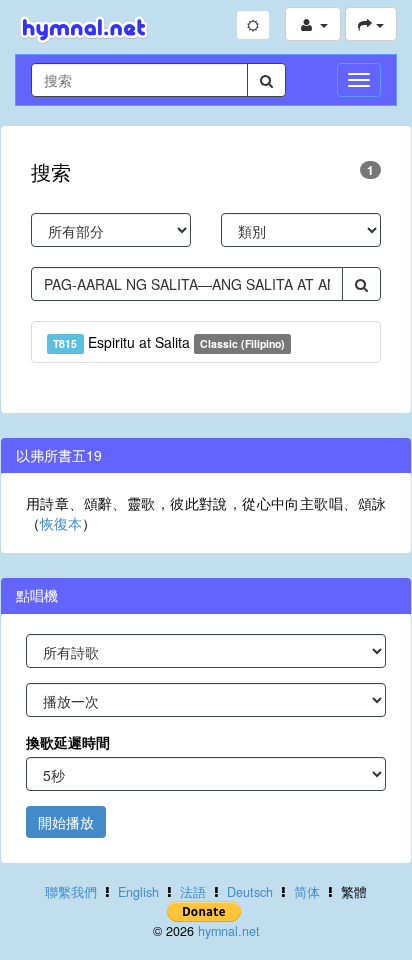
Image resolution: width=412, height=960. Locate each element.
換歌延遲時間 (68, 742)
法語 (193, 892)
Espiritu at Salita (169, 342)
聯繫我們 (71, 892)
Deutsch (250, 892)
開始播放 (66, 822)
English (138, 892)
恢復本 (61, 523)
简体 (307, 892)
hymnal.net (229, 931)
